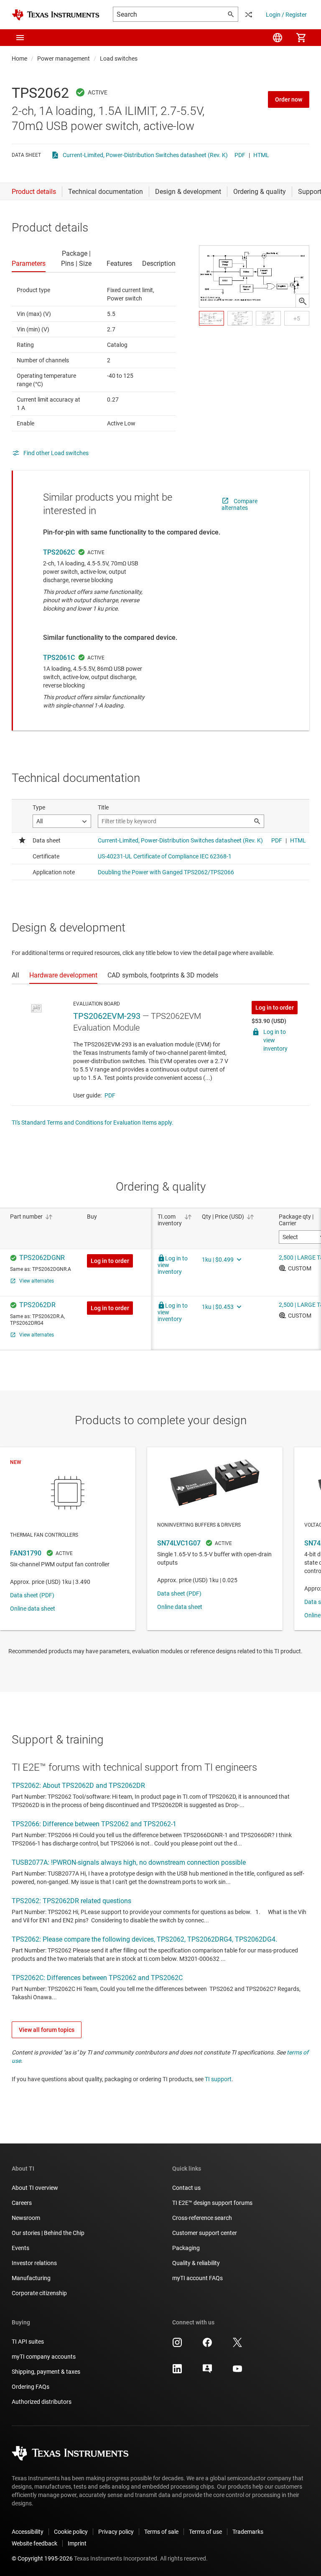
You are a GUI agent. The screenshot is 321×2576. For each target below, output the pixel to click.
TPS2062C (59, 552)
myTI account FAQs (197, 2278)
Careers (22, 2203)
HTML (261, 155)
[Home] (56, 15)
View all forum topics (47, 2030)
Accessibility (28, 2532)
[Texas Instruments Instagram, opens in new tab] (177, 2345)
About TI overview (35, 2188)
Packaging (186, 2248)
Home (19, 59)
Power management (64, 59)
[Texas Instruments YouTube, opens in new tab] (237, 2372)
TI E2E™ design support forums (212, 2203)
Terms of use (205, 2532)
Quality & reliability (196, 2263)
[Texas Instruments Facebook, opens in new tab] (207, 2345)
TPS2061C (59, 658)
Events (20, 2248)
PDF (240, 155)
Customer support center (205, 2233)
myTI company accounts (44, 2357)
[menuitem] (278, 38)
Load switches (119, 59)
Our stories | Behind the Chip (48, 2233)
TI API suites (28, 2342)
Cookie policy (71, 2532)
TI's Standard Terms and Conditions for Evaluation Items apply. (93, 1123)
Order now (289, 99)
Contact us (186, 2188)
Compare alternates (239, 504)
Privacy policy (116, 2532)
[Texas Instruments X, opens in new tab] (237, 2345)
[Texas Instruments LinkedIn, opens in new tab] (177, 2372)
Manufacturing (31, 2278)
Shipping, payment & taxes (46, 2372)
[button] (20, 38)
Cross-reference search (202, 2218)
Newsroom (26, 2218)
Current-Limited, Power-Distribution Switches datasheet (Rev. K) (145, 155)
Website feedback (34, 2543)
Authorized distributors (42, 2402)
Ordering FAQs (31, 2387)
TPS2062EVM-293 (107, 1016)
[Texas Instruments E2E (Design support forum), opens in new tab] (207, 2372)
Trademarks (248, 2532)
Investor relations (34, 2263)
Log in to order (275, 1008)
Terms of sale (161, 2532)
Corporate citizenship (39, 2293)
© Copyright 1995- (42, 2558)
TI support (218, 2079)
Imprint (77, 2543)
